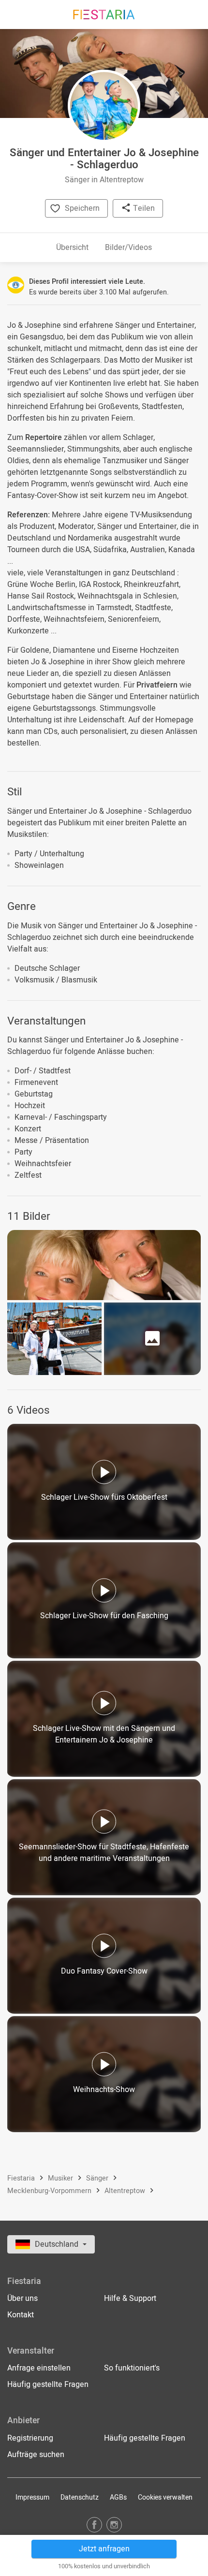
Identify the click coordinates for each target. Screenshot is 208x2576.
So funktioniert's (132, 2368)
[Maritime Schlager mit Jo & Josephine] (54, 1339)
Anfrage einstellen (39, 2368)
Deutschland (58, 2244)
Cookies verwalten (165, 2497)
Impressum (32, 2497)
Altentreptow (126, 2191)
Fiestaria (22, 2178)
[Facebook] (94, 2525)
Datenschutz (80, 2497)
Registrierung (30, 2438)
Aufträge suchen (36, 2455)
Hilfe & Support (130, 2298)
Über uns (22, 2298)
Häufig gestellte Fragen (48, 2385)
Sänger (98, 2178)
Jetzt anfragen (104, 2549)
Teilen (143, 208)
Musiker (61, 2178)
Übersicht (72, 248)
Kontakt (21, 2315)
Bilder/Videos (128, 248)
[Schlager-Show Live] (104, 1265)
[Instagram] (114, 2525)
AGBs (118, 2497)
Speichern (82, 208)
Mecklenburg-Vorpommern (50, 2191)
